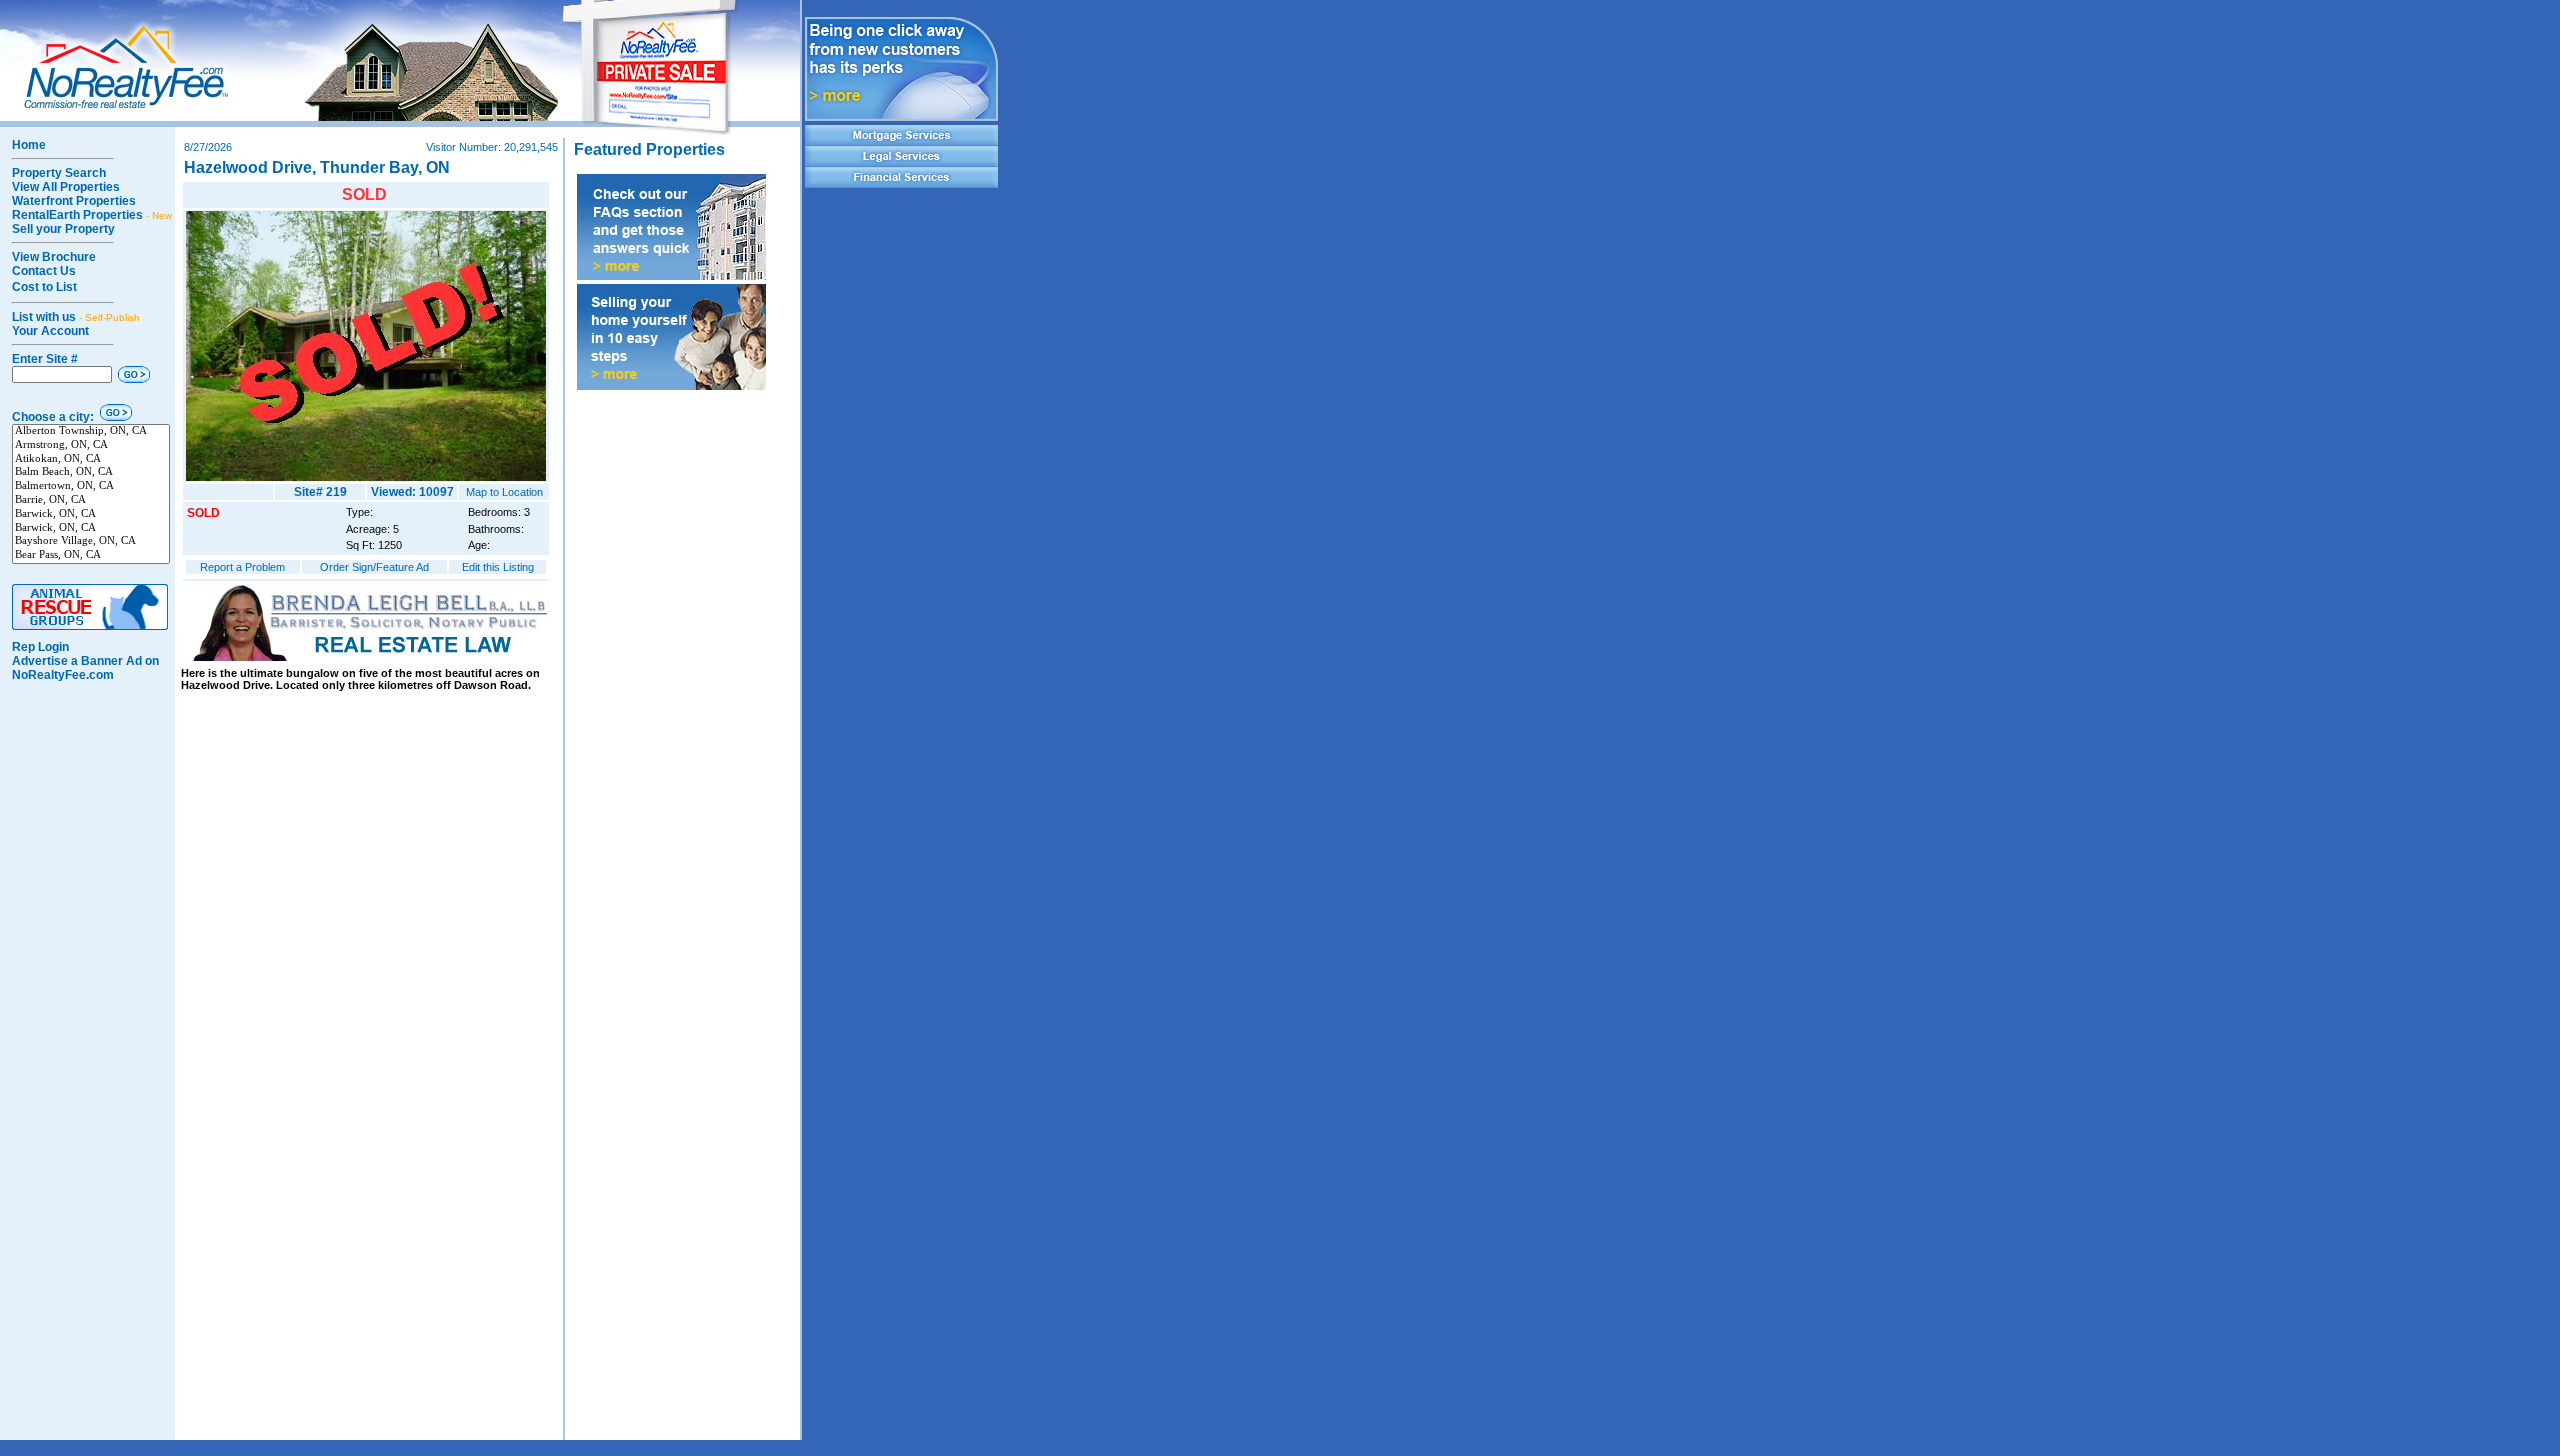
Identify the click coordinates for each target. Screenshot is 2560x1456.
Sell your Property (63, 229)
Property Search (59, 173)
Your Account (50, 331)
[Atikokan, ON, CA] (91, 460)
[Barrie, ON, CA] (91, 501)
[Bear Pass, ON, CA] (91, 556)
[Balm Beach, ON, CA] (91, 473)
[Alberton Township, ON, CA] (91, 432)
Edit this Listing (498, 567)
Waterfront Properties (74, 201)
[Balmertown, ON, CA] (91, 487)
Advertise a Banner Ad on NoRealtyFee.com (85, 668)
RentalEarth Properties (92, 215)
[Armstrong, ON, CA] (91, 446)
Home (29, 145)
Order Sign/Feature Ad (374, 567)
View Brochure (54, 257)
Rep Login (40, 647)
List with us (76, 317)
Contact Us (44, 271)
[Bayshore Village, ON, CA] (91, 542)
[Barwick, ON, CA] (91, 515)
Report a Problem (242, 567)
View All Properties (66, 187)
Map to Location (504, 492)
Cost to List (44, 287)
